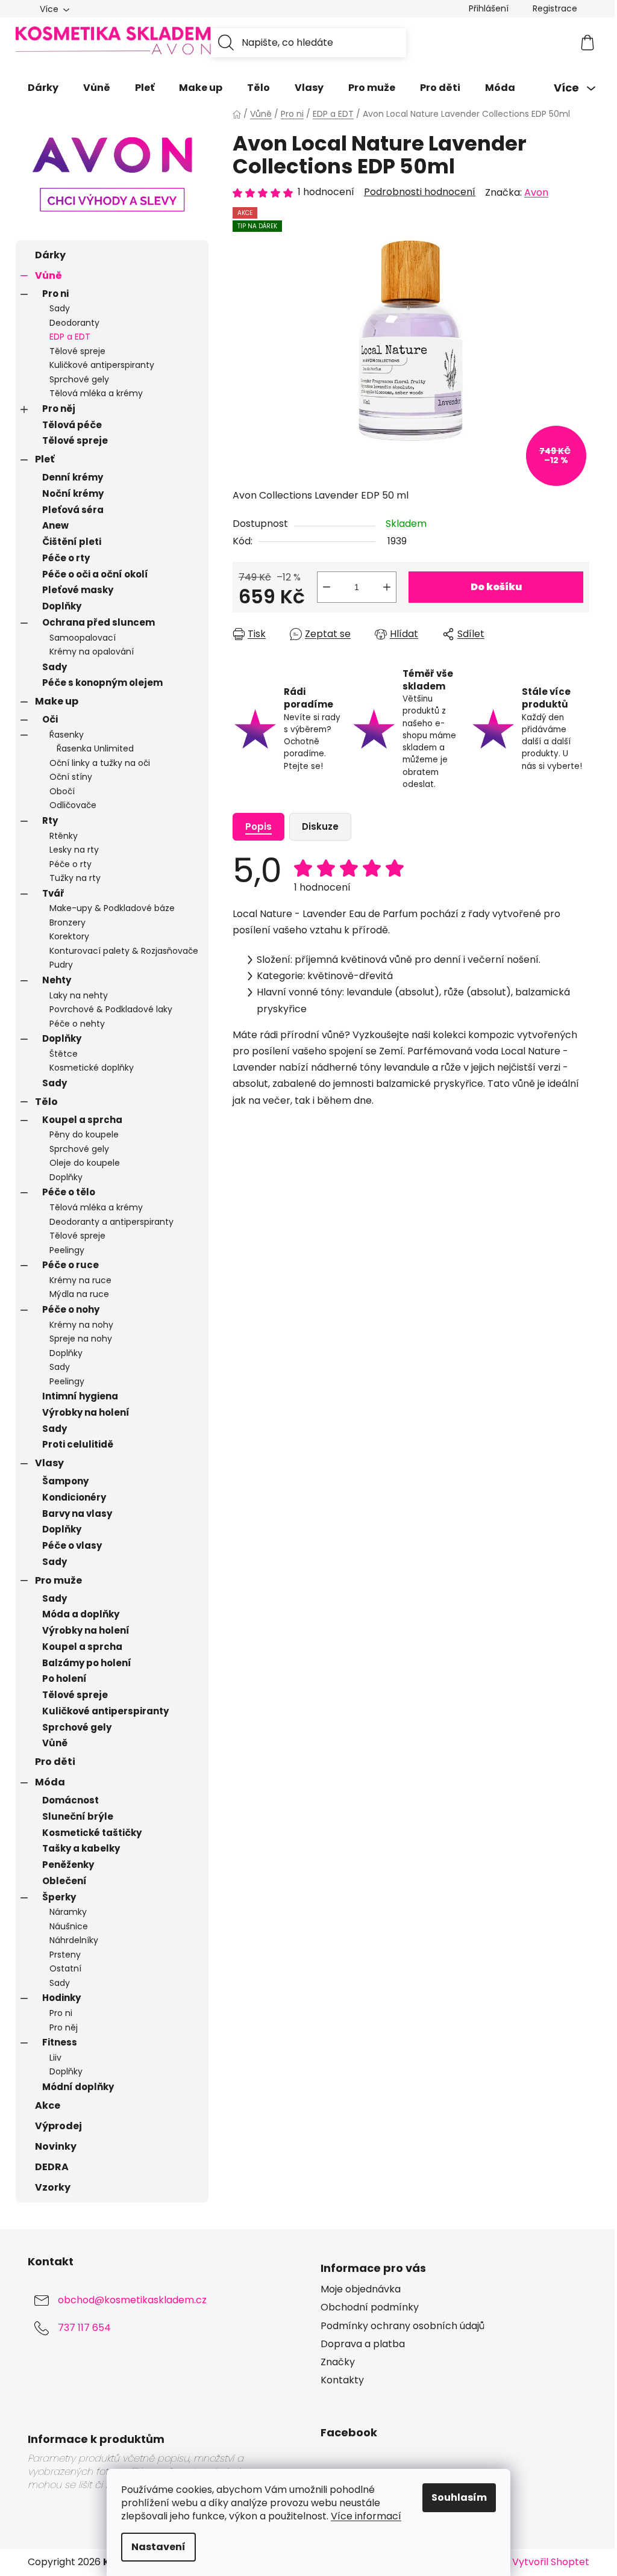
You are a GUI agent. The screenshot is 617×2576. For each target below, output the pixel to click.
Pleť (45, 459)
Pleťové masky (78, 590)
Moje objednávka (361, 2289)
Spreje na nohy (81, 1339)
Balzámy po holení (87, 1663)
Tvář (53, 893)
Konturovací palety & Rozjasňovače (124, 951)
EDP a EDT (70, 337)
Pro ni (55, 294)
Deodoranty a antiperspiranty (111, 1222)
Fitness (60, 2042)
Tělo (46, 1102)
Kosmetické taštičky (92, 1833)
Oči (50, 719)
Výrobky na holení (86, 1412)
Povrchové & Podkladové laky (111, 1009)
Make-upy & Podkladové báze (112, 908)
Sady (60, 308)
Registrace (555, 8)
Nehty (57, 980)
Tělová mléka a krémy (96, 393)
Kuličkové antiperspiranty (102, 365)
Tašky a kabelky (81, 1848)
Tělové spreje (77, 351)
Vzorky (53, 2187)
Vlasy (49, 1463)
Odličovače (73, 805)
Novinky (56, 2146)
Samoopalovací (83, 638)
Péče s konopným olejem (102, 683)
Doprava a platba (363, 2344)
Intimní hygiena (80, 1396)
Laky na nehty (79, 995)
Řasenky (67, 735)
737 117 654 (84, 2328)
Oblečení (64, 1881)
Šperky (59, 1897)
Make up (57, 701)
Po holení (64, 1678)
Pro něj (59, 409)
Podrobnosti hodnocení (420, 192)
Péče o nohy (71, 1309)
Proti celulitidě (78, 1444)
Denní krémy (73, 477)
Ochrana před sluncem (99, 622)
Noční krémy (73, 493)
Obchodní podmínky (370, 2307)
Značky (338, 2362)
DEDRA (52, 2167)
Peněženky (68, 1865)
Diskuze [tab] (320, 826)
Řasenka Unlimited (95, 748)
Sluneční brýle (78, 1816)
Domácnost (70, 1800)
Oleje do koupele (85, 1163)
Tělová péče (72, 425)
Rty (50, 820)
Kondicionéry (74, 1497)
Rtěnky (64, 836)
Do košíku (496, 587)
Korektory (69, 936)
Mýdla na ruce (79, 1294)
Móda (50, 1782)
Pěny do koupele (84, 1134)
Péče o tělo (69, 1192)
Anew (55, 525)
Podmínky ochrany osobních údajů (402, 2326)
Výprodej (58, 2126)
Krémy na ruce (80, 1280)
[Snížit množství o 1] (327, 587)
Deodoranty (74, 323)
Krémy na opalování (92, 652)
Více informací (366, 2516)
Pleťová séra (73, 510)
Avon (536, 192)
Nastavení (158, 2547)
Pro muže (58, 1580)
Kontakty (342, 2380)
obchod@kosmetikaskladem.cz (132, 2301)
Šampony (65, 1481)
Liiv (55, 2058)
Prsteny (65, 1955)
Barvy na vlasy (77, 1514)
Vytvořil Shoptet (551, 2562)
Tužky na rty (75, 878)
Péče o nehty (77, 1024)
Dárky (50, 255)
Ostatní (65, 1968)
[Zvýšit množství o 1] (387, 587)
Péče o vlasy (72, 1545)
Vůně (49, 275)
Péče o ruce (70, 1265)
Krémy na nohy (81, 1325)
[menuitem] (43, 88)
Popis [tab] (258, 826)
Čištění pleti (72, 542)
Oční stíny (71, 777)
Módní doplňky (78, 2087)
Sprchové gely (79, 379)
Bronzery (67, 922)
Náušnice (69, 1926)
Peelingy (67, 1250)
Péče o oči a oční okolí (95, 574)
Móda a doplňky (81, 1614)
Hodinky (61, 1998)
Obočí (62, 791)
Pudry (61, 965)
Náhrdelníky (74, 1940)
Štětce (64, 1054)
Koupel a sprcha (82, 1120)
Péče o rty (66, 558)
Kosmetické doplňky (92, 1068)
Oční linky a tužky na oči (100, 763)
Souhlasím (459, 2497)
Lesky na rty (74, 850)
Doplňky (62, 606)
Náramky (68, 1912)
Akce (48, 2105)
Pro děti (55, 1762)
